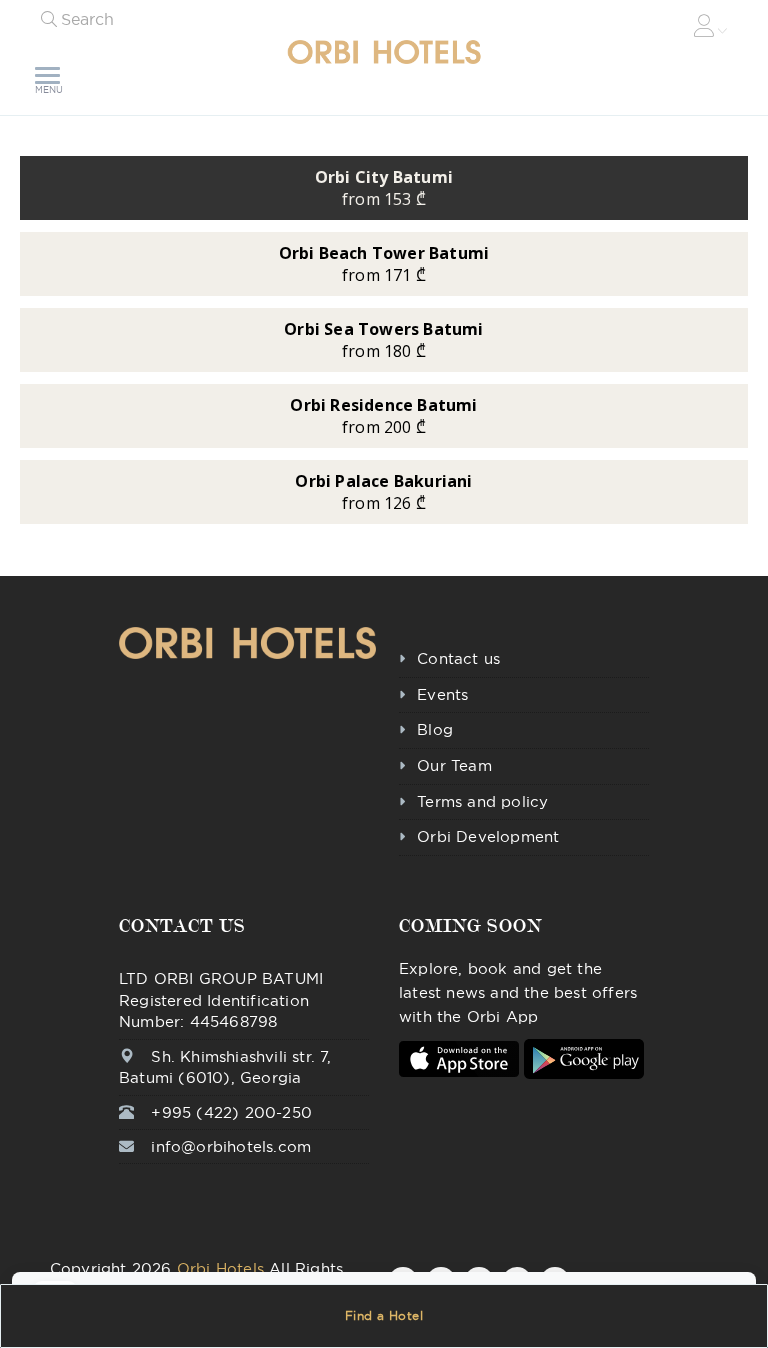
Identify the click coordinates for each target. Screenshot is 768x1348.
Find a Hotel (384, 1315)
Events (442, 694)
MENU (49, 90)
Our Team (454, 765)
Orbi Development (488, 836)
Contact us (458, 658)
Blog (435, 729)
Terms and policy (482, 801)
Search (87, 19)
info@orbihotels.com (231, 1146)
